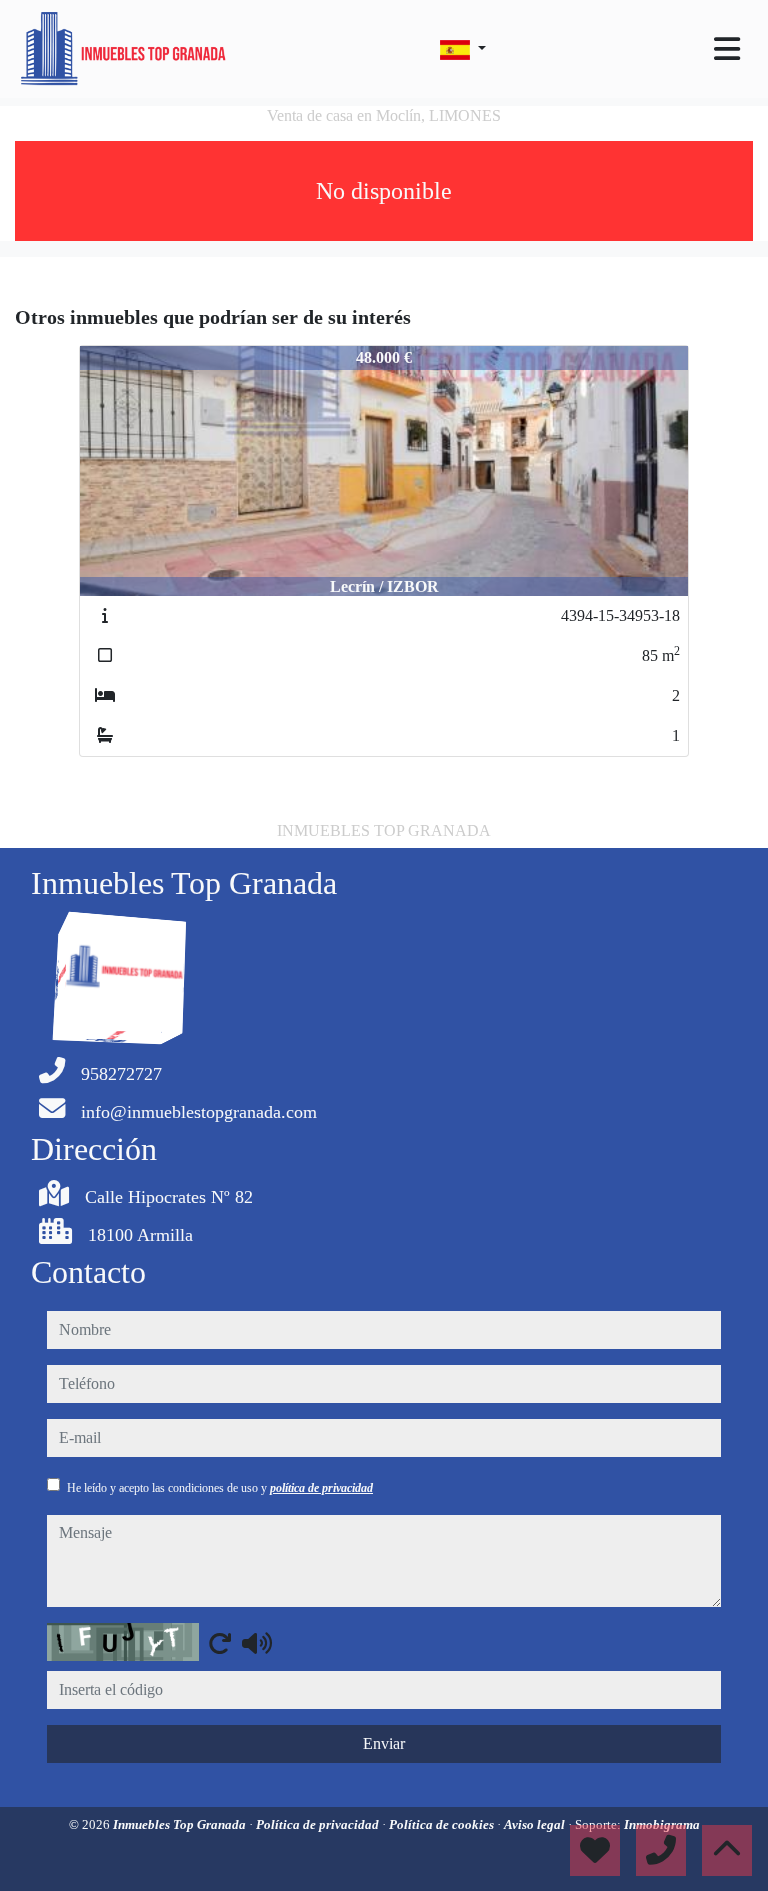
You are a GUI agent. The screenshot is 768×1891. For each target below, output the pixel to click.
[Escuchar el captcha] (257, 1643)
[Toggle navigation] (727, 49)
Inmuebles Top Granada (181, 1824)
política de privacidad (321, 1488)
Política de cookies (443, 1824)
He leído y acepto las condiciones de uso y (220, 1488)
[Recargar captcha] (220, 1643)
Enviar (384, 1743)
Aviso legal (536, 1824)
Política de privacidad (319, 1824)
